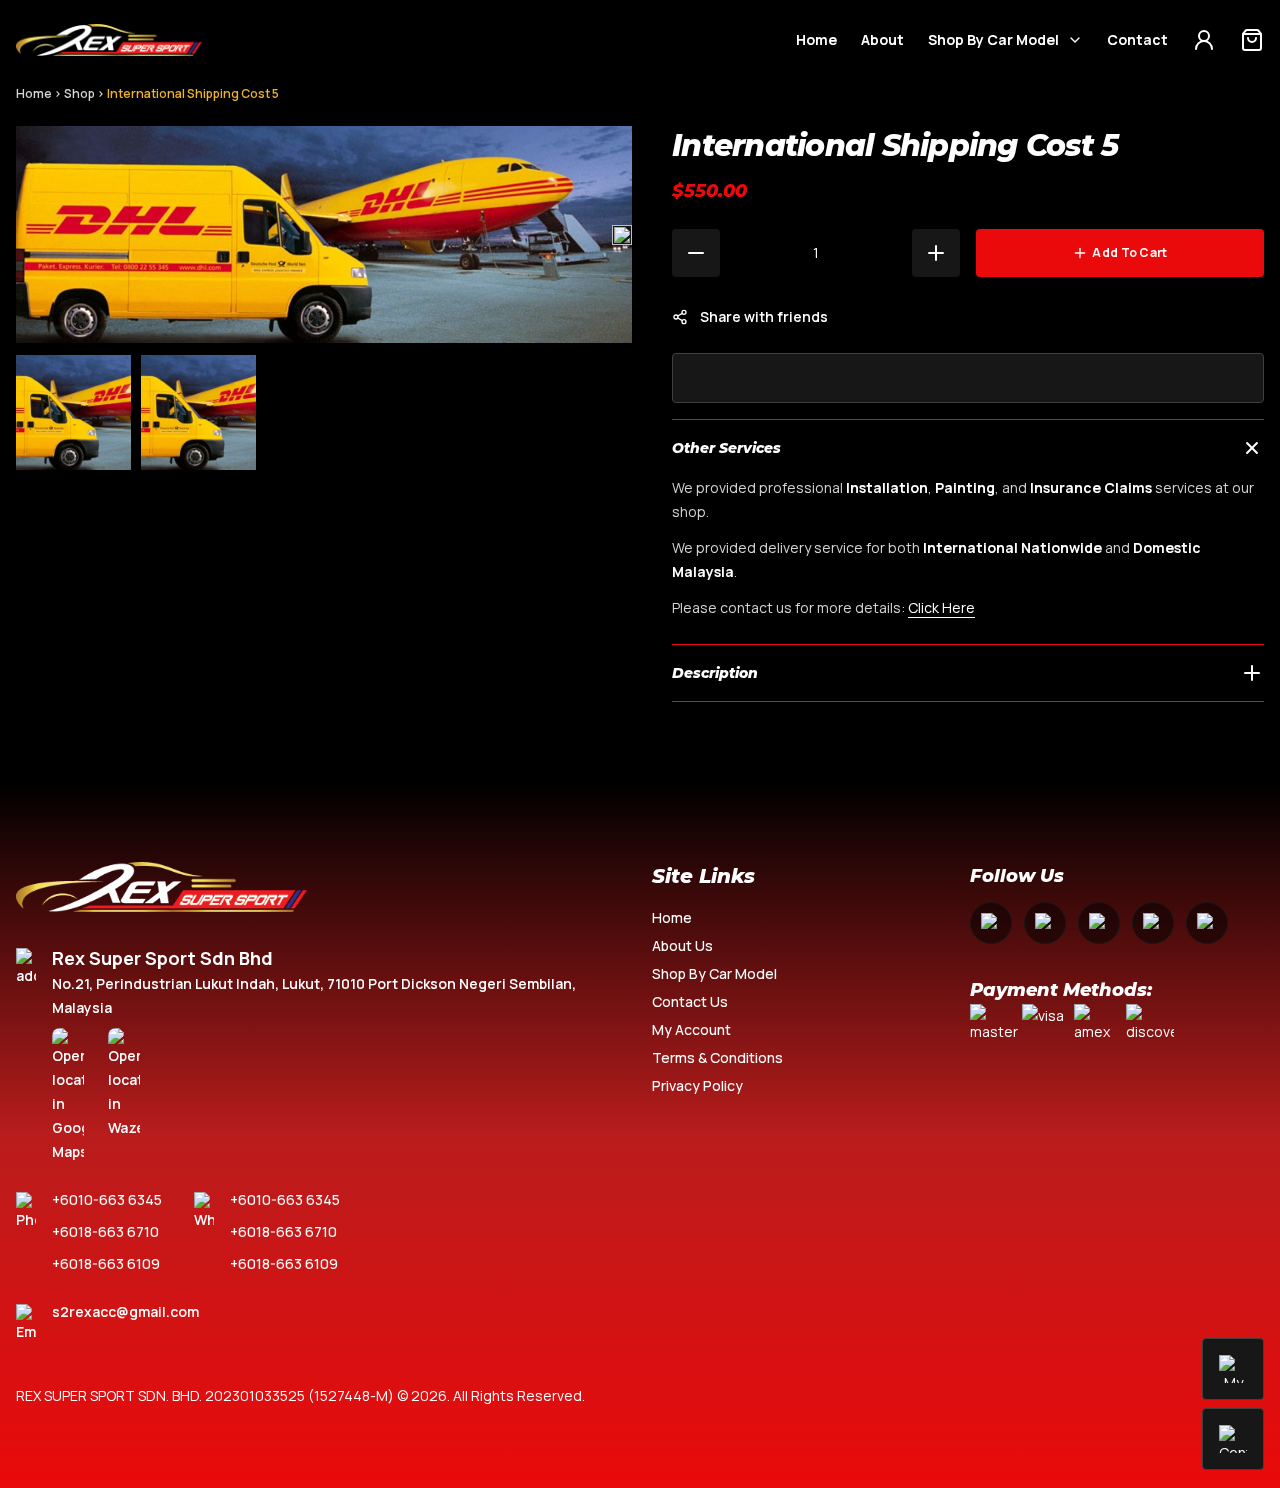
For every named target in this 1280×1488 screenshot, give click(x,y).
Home (816, 39)
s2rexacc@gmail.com (125, 1311)
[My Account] (1204, 40)
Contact (1137, 39)
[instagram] (1045, 923)
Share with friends (764, 316)
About (882, 39)
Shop (79, 93)
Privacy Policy (697, 1085)
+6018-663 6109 (106, 1263)
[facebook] (991, 923)
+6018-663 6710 (105, 1231)
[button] (622, 235)
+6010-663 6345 (107, 1199)
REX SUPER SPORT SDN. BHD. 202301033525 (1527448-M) (205, 1395)
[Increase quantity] (936, 253)
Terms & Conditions (717, 1057)
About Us (682, 945)
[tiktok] (1207, 923)
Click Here (941, 607)
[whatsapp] (1153, 923)
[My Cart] (1252, 40)
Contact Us (690, 1001)
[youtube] (1099, 923)
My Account (691, 1029)
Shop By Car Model (993, 39)
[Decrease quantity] (696, 253)
